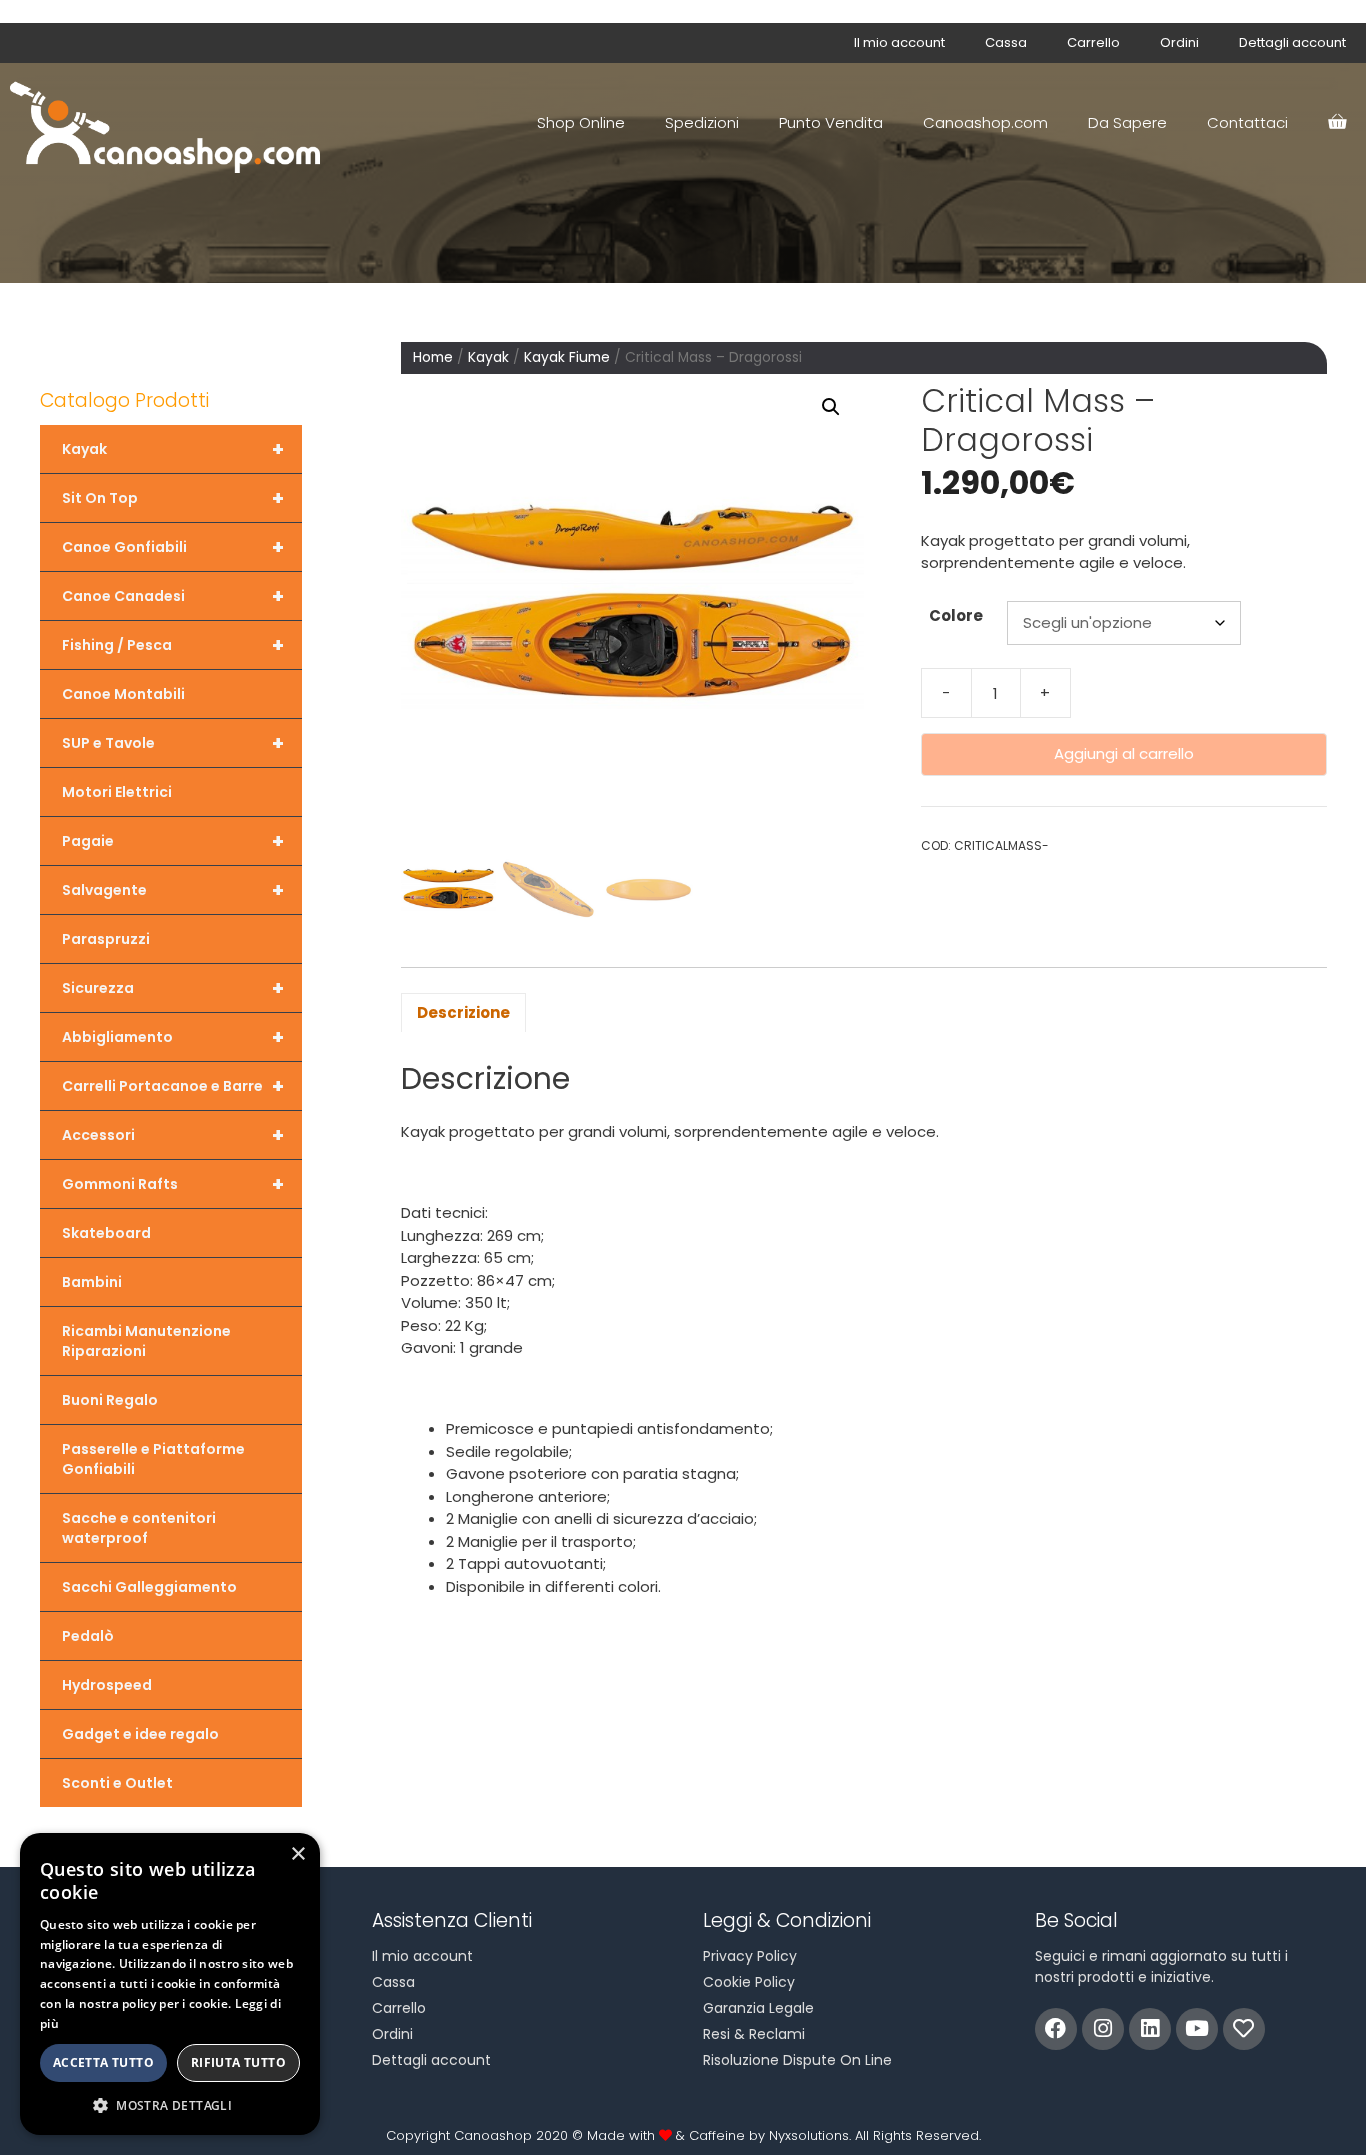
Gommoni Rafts (173, 1184)
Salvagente (173, 890)
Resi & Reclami (754, 2034)
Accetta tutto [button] (103, 2062)
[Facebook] (1056, 2029)
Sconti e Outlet (117, 1783)
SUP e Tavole (173, 743)
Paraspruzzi (106, 939)
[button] (831, 407)
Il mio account (899, 42)
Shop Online (581, 122)
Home (433, 357)
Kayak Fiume (567, 357)
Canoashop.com (985, 122)
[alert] (170, 1984)
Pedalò (88, 1636)
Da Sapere (1127, 122)
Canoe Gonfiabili (173, 547)
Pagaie (173, 841)
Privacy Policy (750, 1956)
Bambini (92, 1282)
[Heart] (1244, 2029)
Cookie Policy (749, 1982)
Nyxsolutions (809, 2135)
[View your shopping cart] (1337, 123)
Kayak (488, 357)
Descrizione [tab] (463, 1012)
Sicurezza (173, 988)
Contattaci (1247, 122)
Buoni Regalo (110, 1400)
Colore (956, 615)
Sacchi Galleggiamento (149, 1587)
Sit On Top (173, 498)
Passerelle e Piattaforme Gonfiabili (153, 1459)
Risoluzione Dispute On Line (797, 2060)
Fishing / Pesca (173, 645)
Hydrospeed (107, 1685)
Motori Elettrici (117, 792)
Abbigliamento (173, 1037)
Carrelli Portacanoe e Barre (173, 1086)
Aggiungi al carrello (1124, 753)
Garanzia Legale (758, 2008)
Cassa (1006, 42)
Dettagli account (1292, 42)
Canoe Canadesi (173, 596)
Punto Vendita (831, 122)
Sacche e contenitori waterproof (139, 1528)
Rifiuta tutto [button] (238, 2062)
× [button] (297, 1854)
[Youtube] (1197, 2029)
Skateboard (106, 1233)
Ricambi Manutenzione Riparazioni (146, 1341)
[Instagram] (1103, 2029)
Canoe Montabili (123, 694)
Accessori (173, 1135)
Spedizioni (702, 122)
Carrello (1093, 42)
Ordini (1179, 42)
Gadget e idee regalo (140, 1734)
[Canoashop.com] (170, 123)
